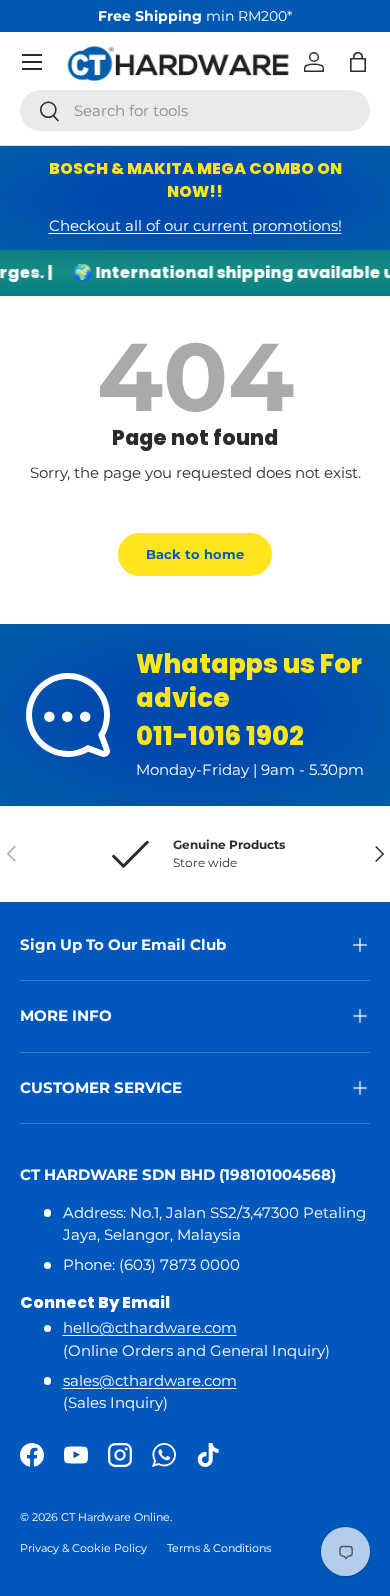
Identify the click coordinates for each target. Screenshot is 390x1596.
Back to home (195, 554)
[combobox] (195, 110)
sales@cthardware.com (150, 1380)
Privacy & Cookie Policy (83, 1548)
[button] (358, 62)
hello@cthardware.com (150, 1327)
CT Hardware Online (115, 1517)
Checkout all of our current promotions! (195, 225)
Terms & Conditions (219, 1548)
